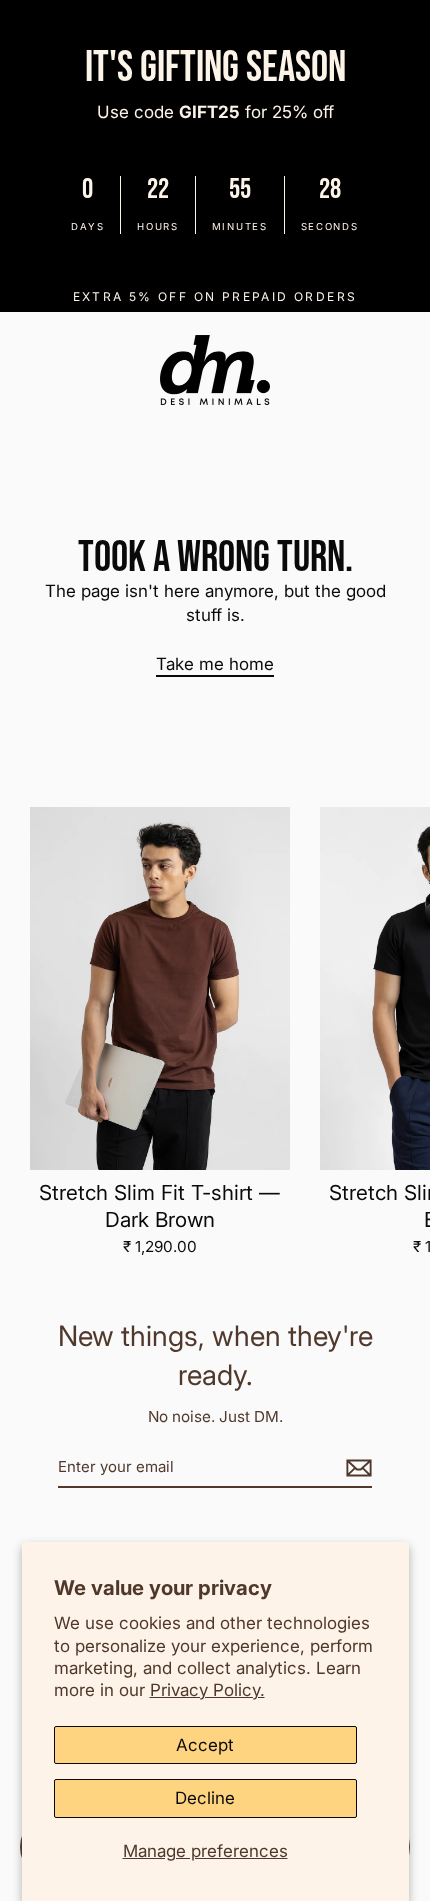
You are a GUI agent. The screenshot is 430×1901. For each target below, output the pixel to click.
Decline (205, 1798)
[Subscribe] (356, 1467)
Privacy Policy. (207, 1690)
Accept (205, 1745)
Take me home (215, 664)
